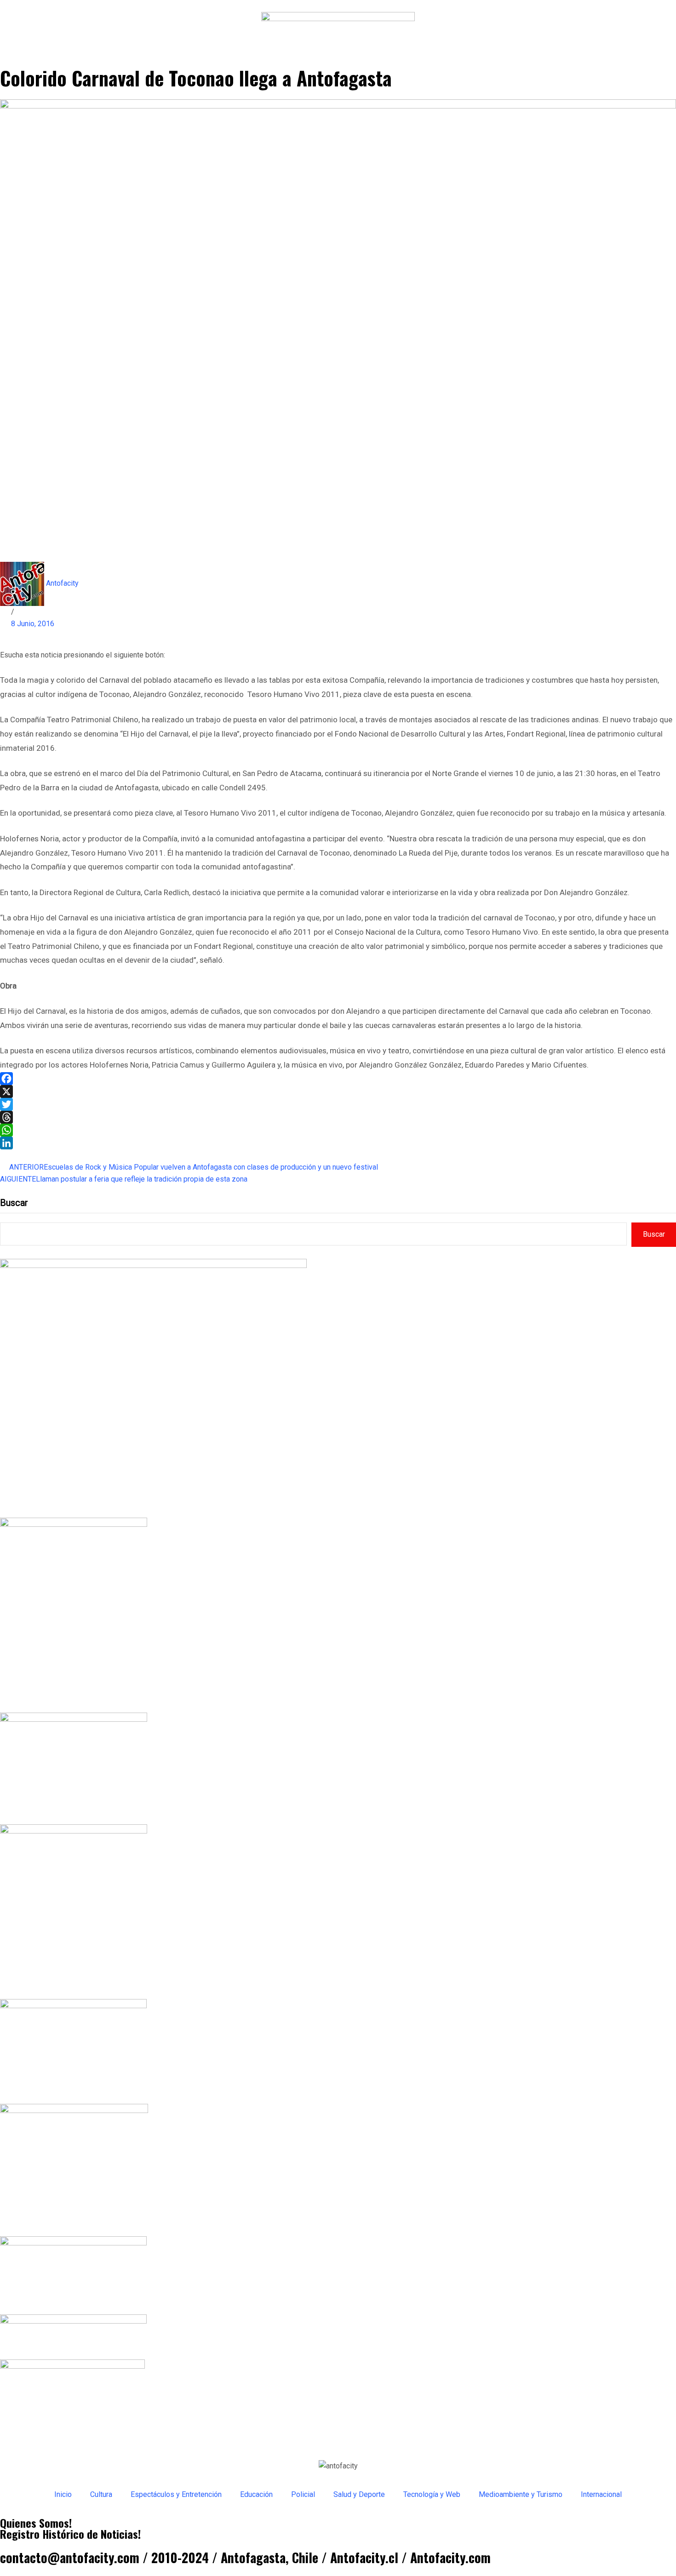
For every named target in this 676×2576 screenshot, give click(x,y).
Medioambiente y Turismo (521, 2494)
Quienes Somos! (36, 2523)
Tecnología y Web (432, 2494)
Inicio (63, 2494)
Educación (256, 2494)
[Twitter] (338, 1104)
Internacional (601, 2494)
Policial (303, 2494)
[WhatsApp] (338, 1130)
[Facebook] (338, 1079)
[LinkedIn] (338, 1143)
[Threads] (338, 1117)
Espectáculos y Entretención (176, 2494)
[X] (338, 1091)
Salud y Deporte (359, 2494)
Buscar (14, 1203)
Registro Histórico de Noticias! (70, 2534)
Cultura (101, 2494)
